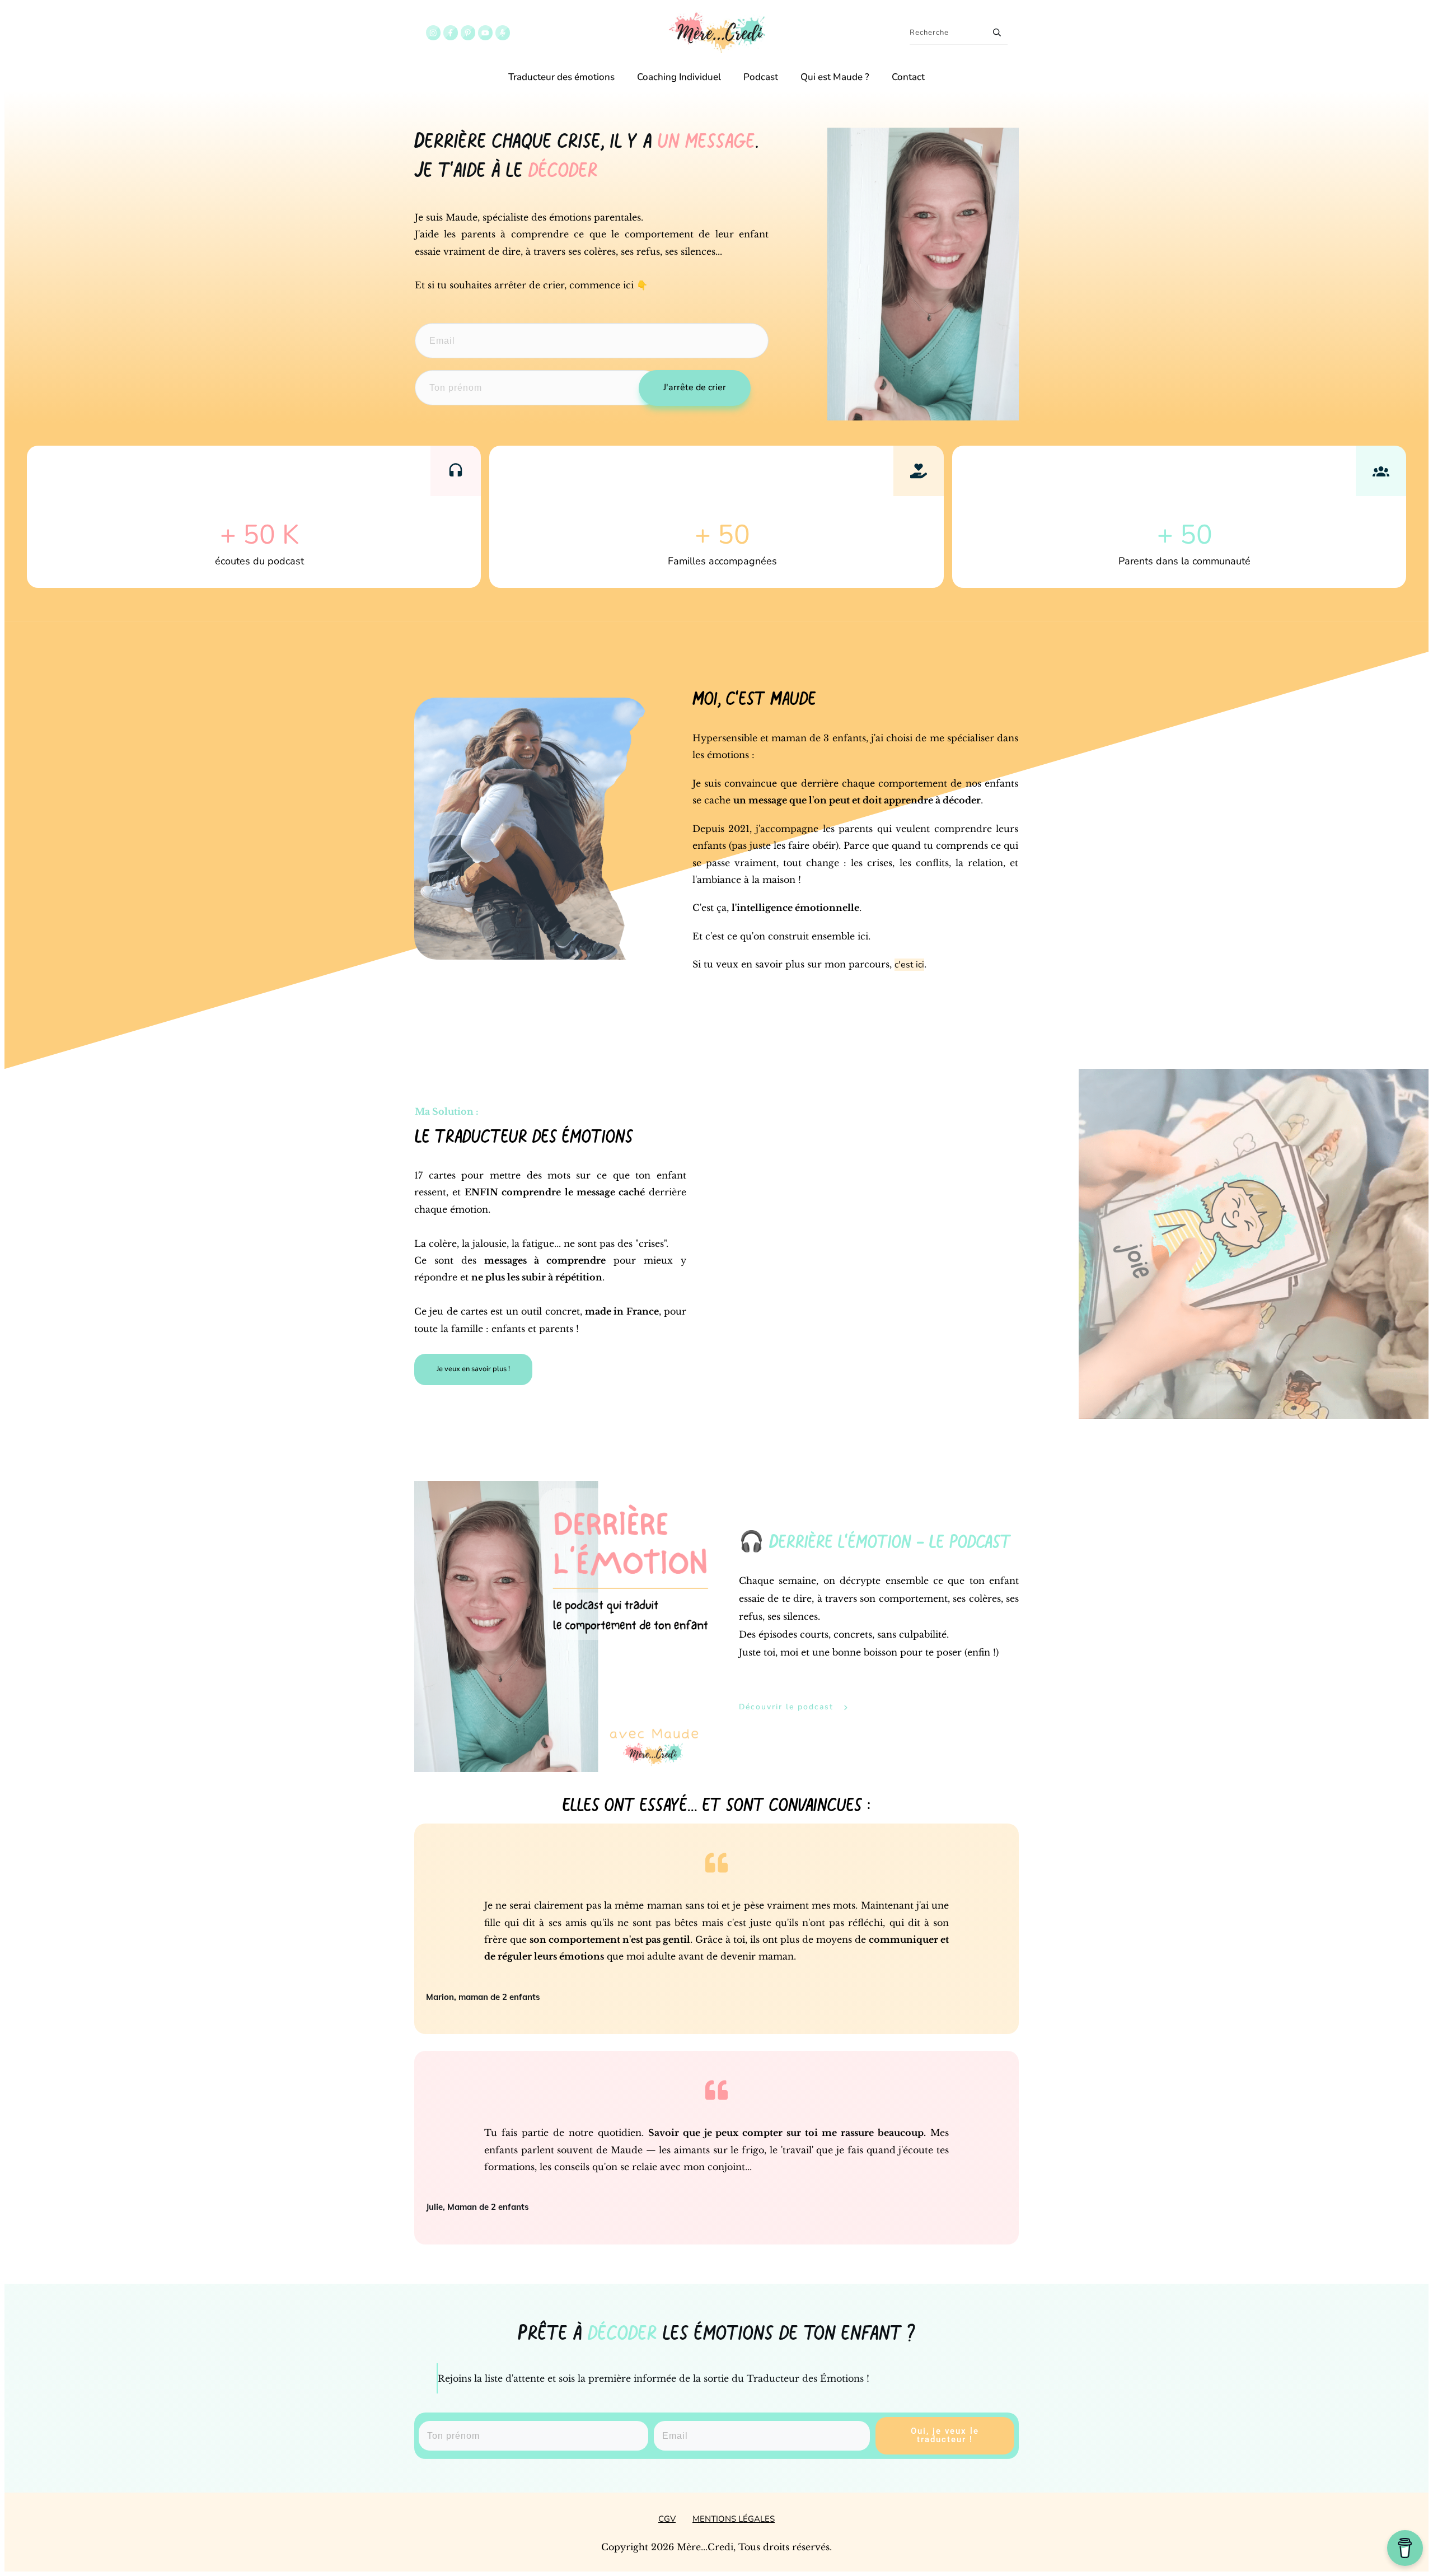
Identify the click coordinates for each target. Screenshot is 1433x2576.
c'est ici (909, 965)
